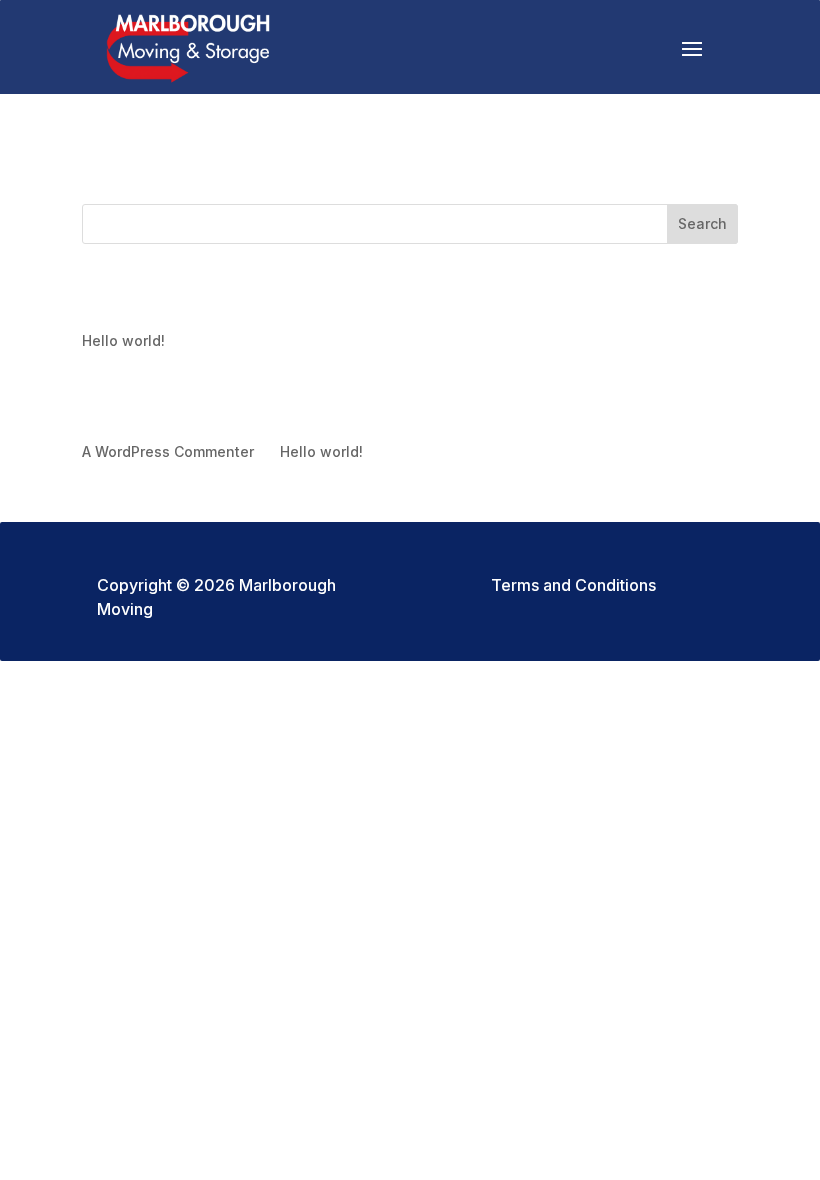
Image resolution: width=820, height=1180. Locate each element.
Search (702, 223)
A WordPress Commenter (168, 451)
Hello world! (123, 340)
